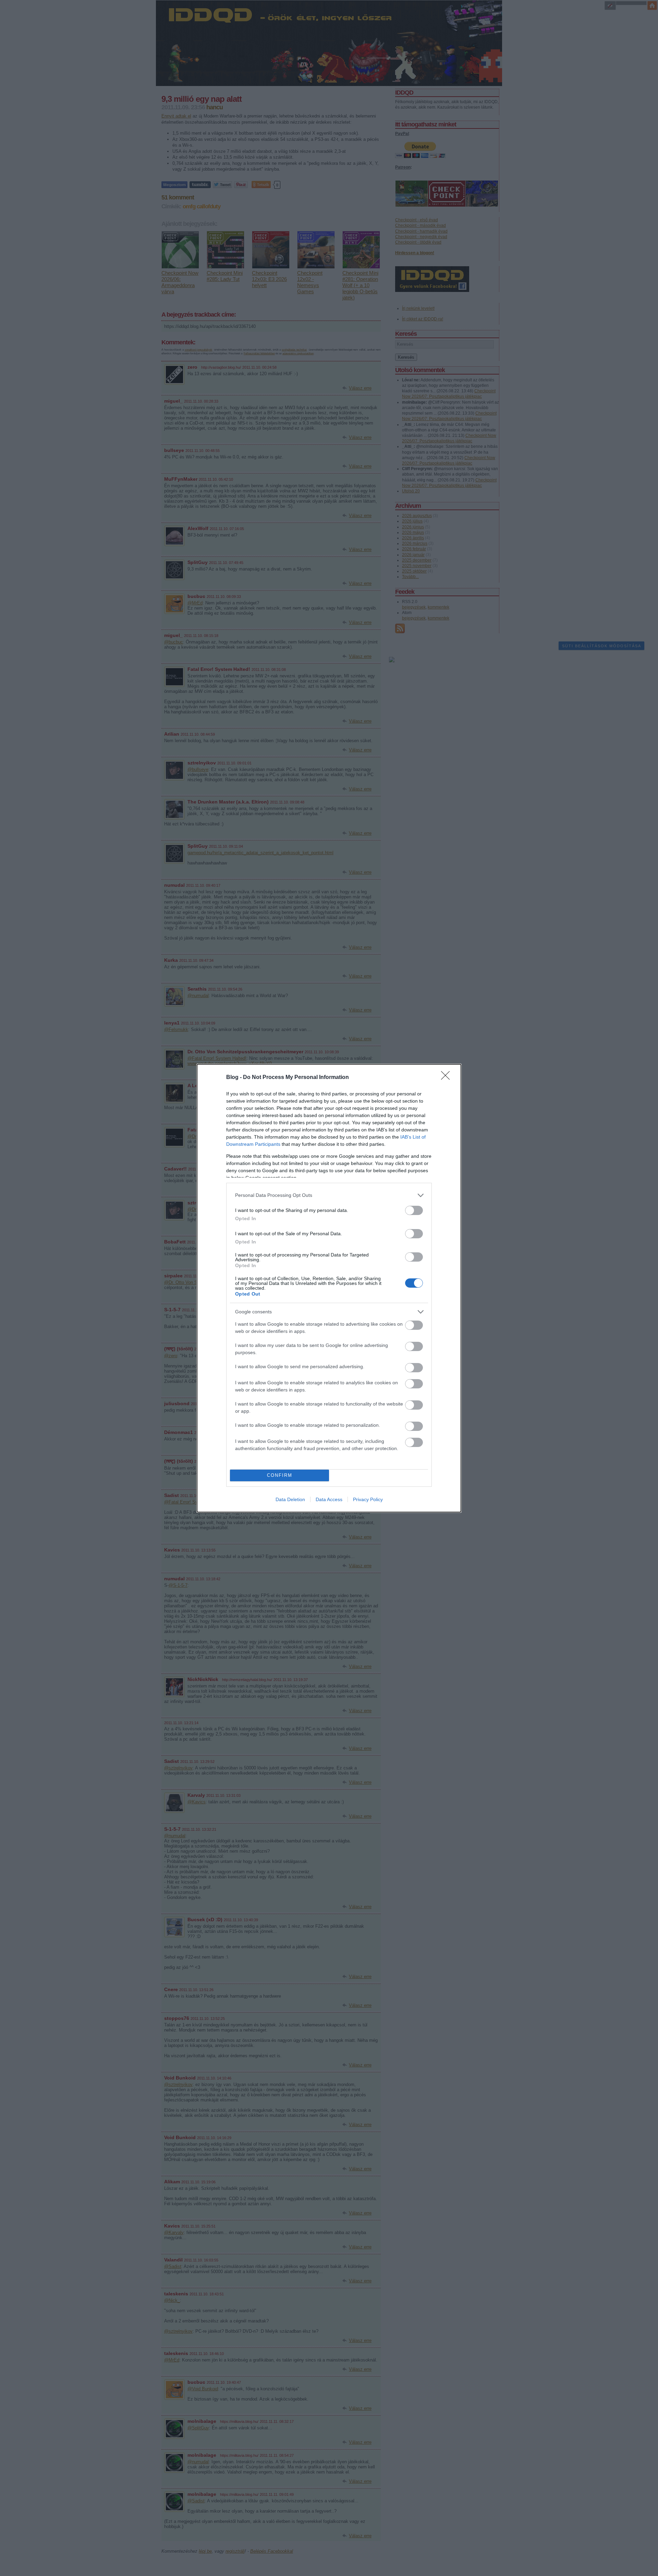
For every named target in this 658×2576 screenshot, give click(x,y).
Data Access (329, 1499)
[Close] (448, 1078)
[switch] (414, 1210)
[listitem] (329, 1195)
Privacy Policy (368, 1499)
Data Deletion (290, 1499)
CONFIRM (280, 1475)
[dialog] (329, 1288)
